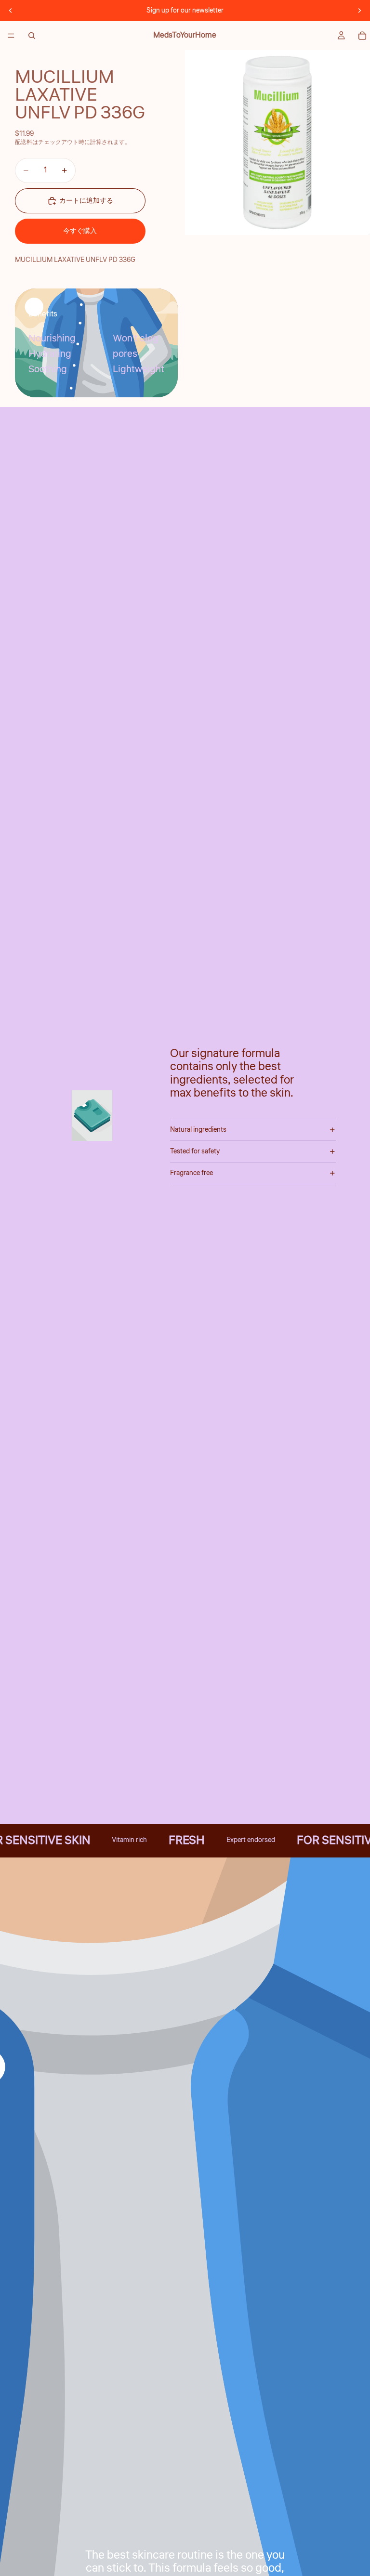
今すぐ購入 (80, 231)
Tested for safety (195, 1151)
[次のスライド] (359, 11)
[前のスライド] (11, 11)
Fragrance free (192, 1173)
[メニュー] (11, 36)
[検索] (32, 36)
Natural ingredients (198, 1130)
